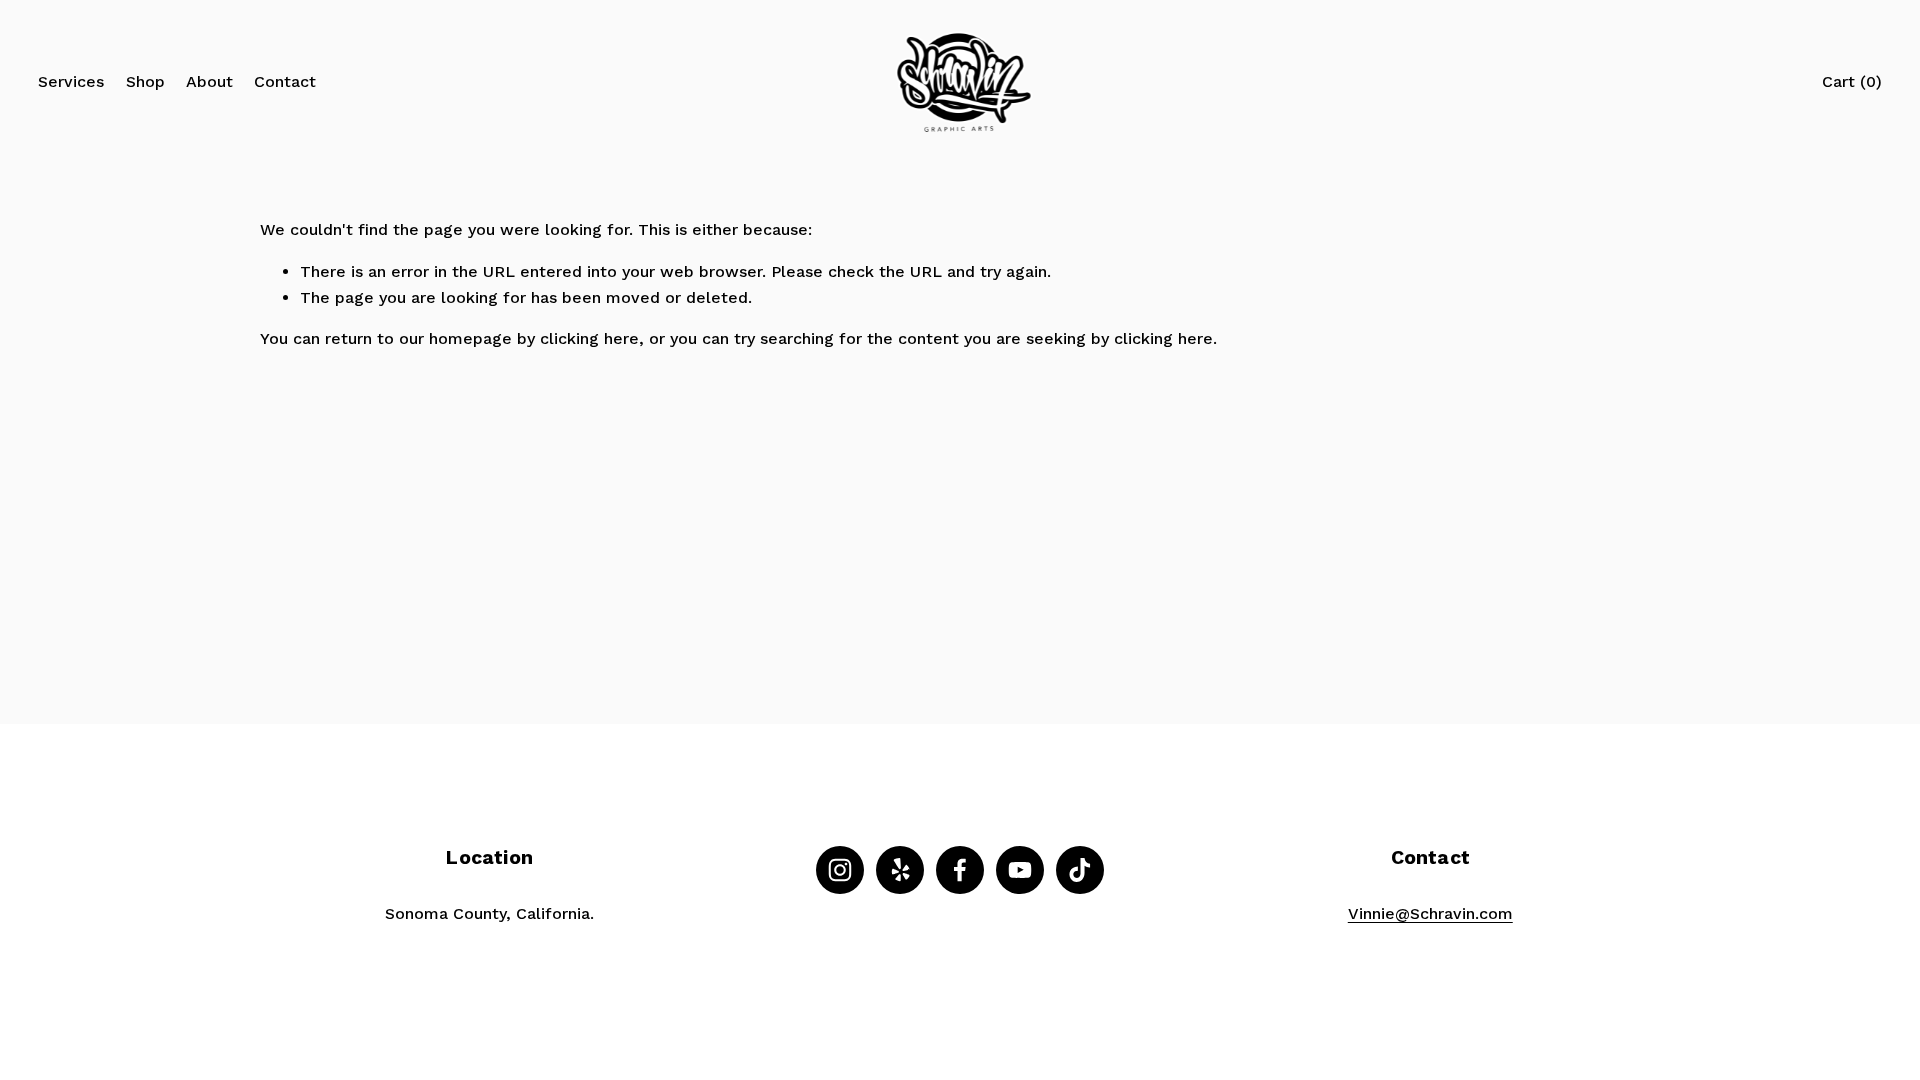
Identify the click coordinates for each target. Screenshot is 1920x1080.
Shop (145, 81)
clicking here (589, 338)
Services (71, 81)
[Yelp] (900, 870)
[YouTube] (1020, 870)
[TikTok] (1080, 870)
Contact (285, 81)
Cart (1852, 81)
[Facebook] (960, 870)
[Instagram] (840, 870)
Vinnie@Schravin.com (1430, 913)
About (209, 81)
